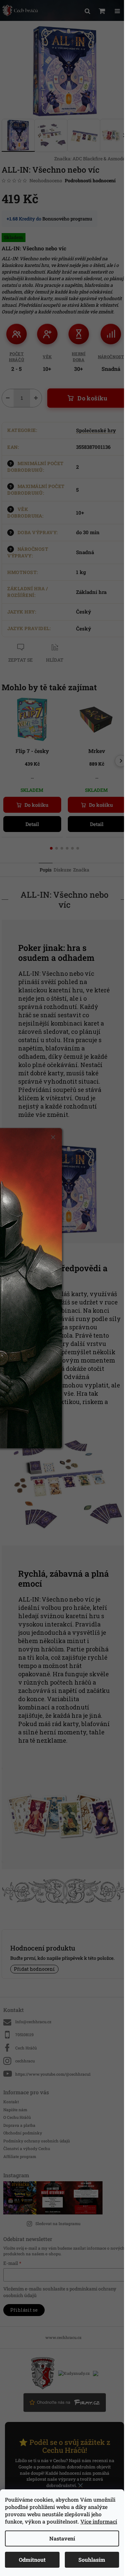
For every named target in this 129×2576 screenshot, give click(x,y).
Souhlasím (92, 2560)
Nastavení (62, 2538)
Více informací (99, 2521)
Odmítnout (32, 2560)
